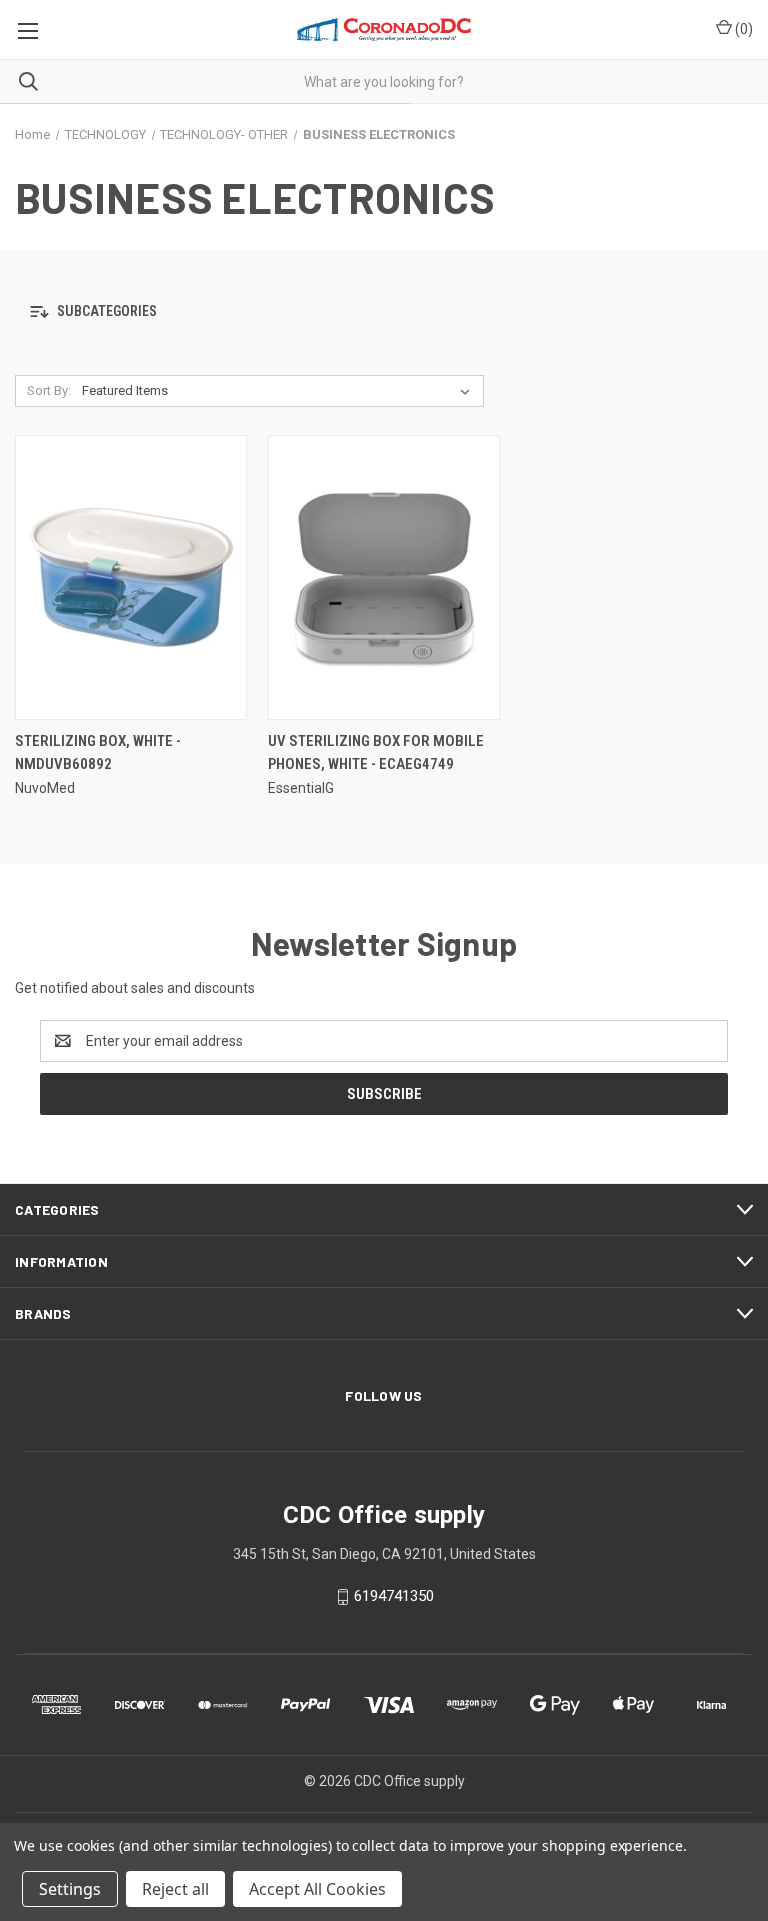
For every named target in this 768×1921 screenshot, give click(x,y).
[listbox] (280, 391)
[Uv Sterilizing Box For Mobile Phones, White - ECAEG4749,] (384, 577)
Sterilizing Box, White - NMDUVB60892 (98, 752)
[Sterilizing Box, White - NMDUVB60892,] (131, 577)
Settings (70, 1889)
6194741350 (394, 1596)
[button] (384, 312)
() (742, 29)
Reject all (175, 1889)
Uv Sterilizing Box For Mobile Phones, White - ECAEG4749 (376, 752)
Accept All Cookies (317, 1889)
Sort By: (49, 390)
